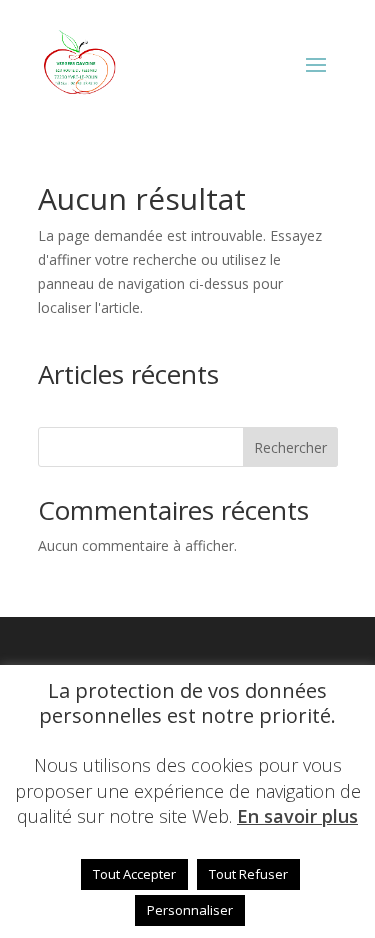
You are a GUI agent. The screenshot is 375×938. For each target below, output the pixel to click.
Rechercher (290, 447)
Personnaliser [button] (190, 910)
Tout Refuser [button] (248, 874)
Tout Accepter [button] (134, 874)
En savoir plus (297, 816)
